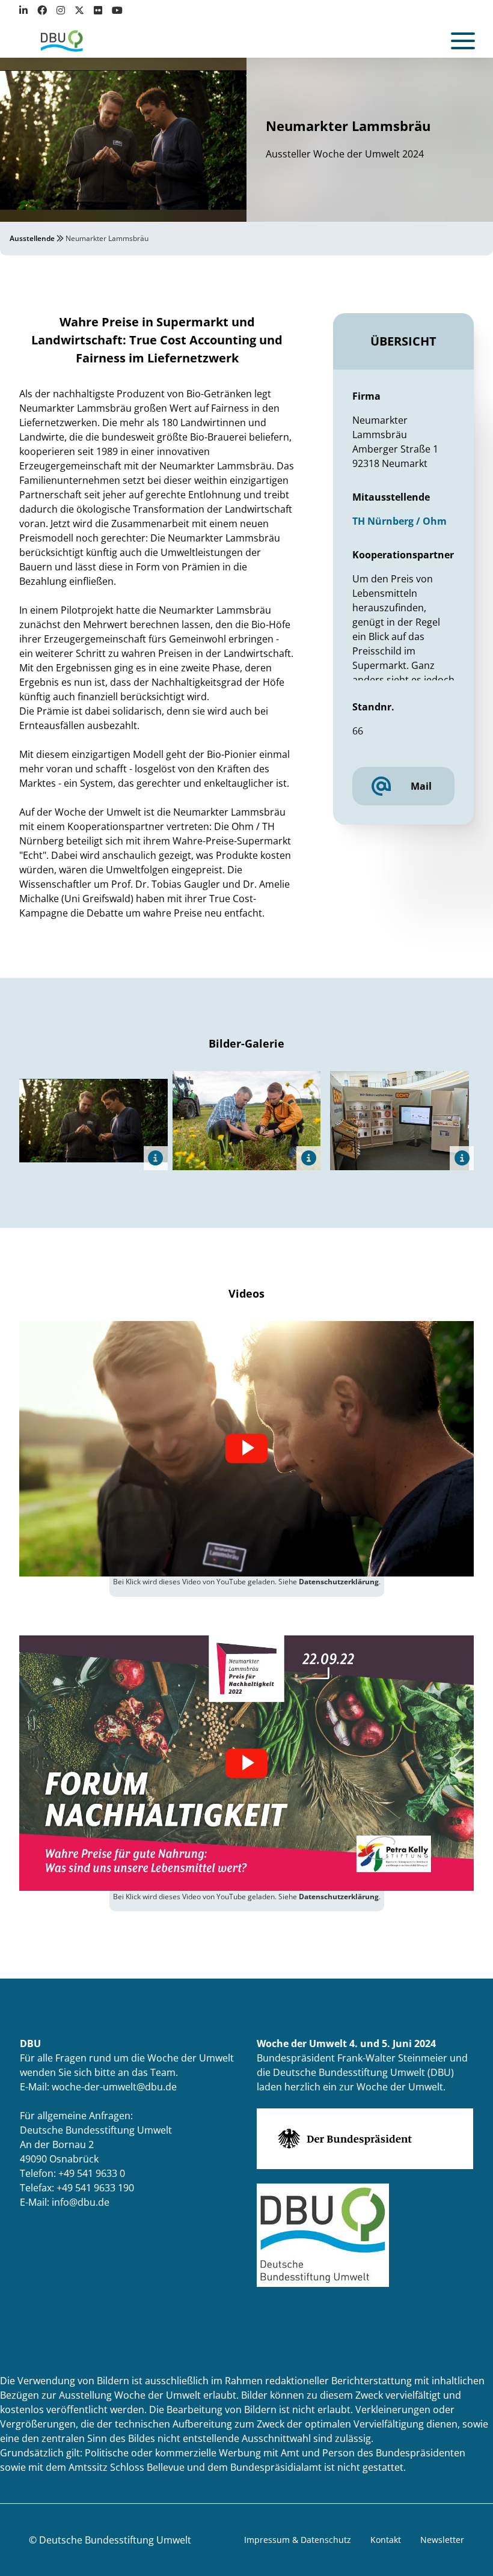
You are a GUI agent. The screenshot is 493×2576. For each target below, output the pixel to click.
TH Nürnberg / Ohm (400, 521)
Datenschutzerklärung (339, 1582)
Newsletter (442, 2540)
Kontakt (386, 2540)
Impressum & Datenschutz (298, 2540)
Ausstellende (32, 238)
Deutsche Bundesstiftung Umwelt (115, 2540)
